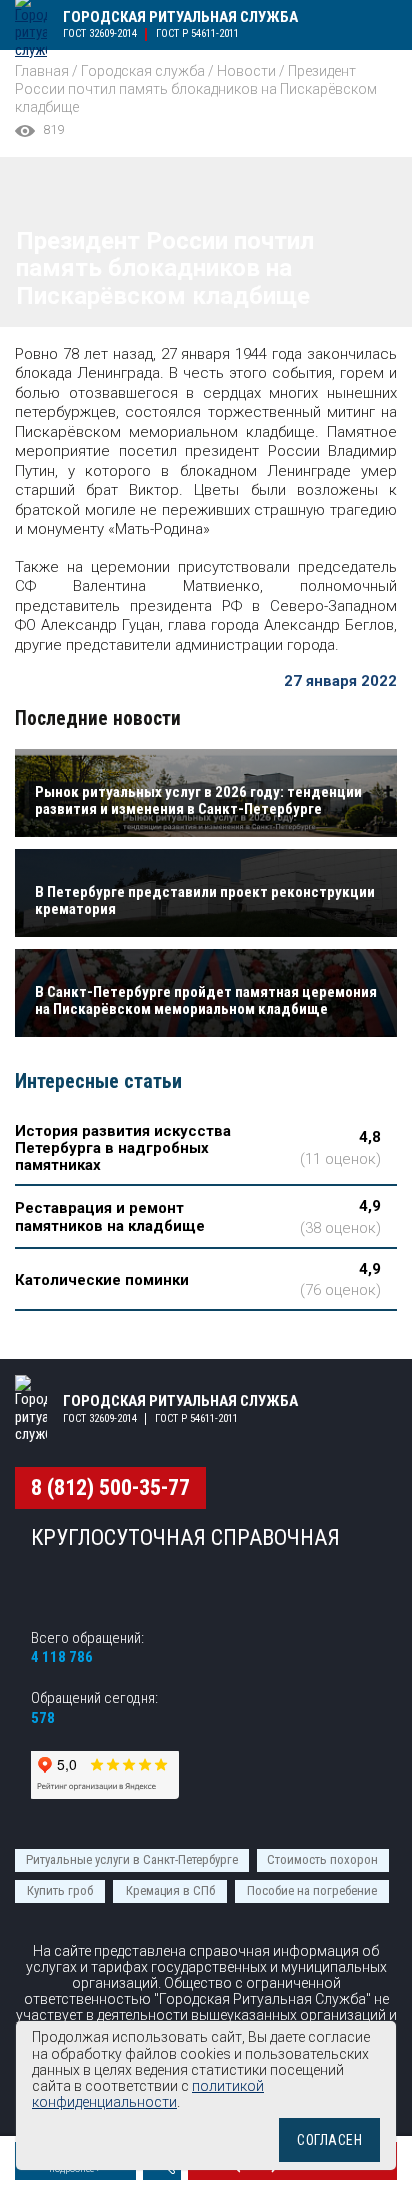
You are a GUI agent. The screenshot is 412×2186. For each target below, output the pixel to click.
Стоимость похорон (322, 1859)
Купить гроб (60, 1890)
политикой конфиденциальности (148, 2094)
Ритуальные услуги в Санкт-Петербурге (132, 1859)
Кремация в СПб (170, 1890)
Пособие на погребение (312, 1890)
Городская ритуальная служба (180, 17)
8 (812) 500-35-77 (110, 1487)
